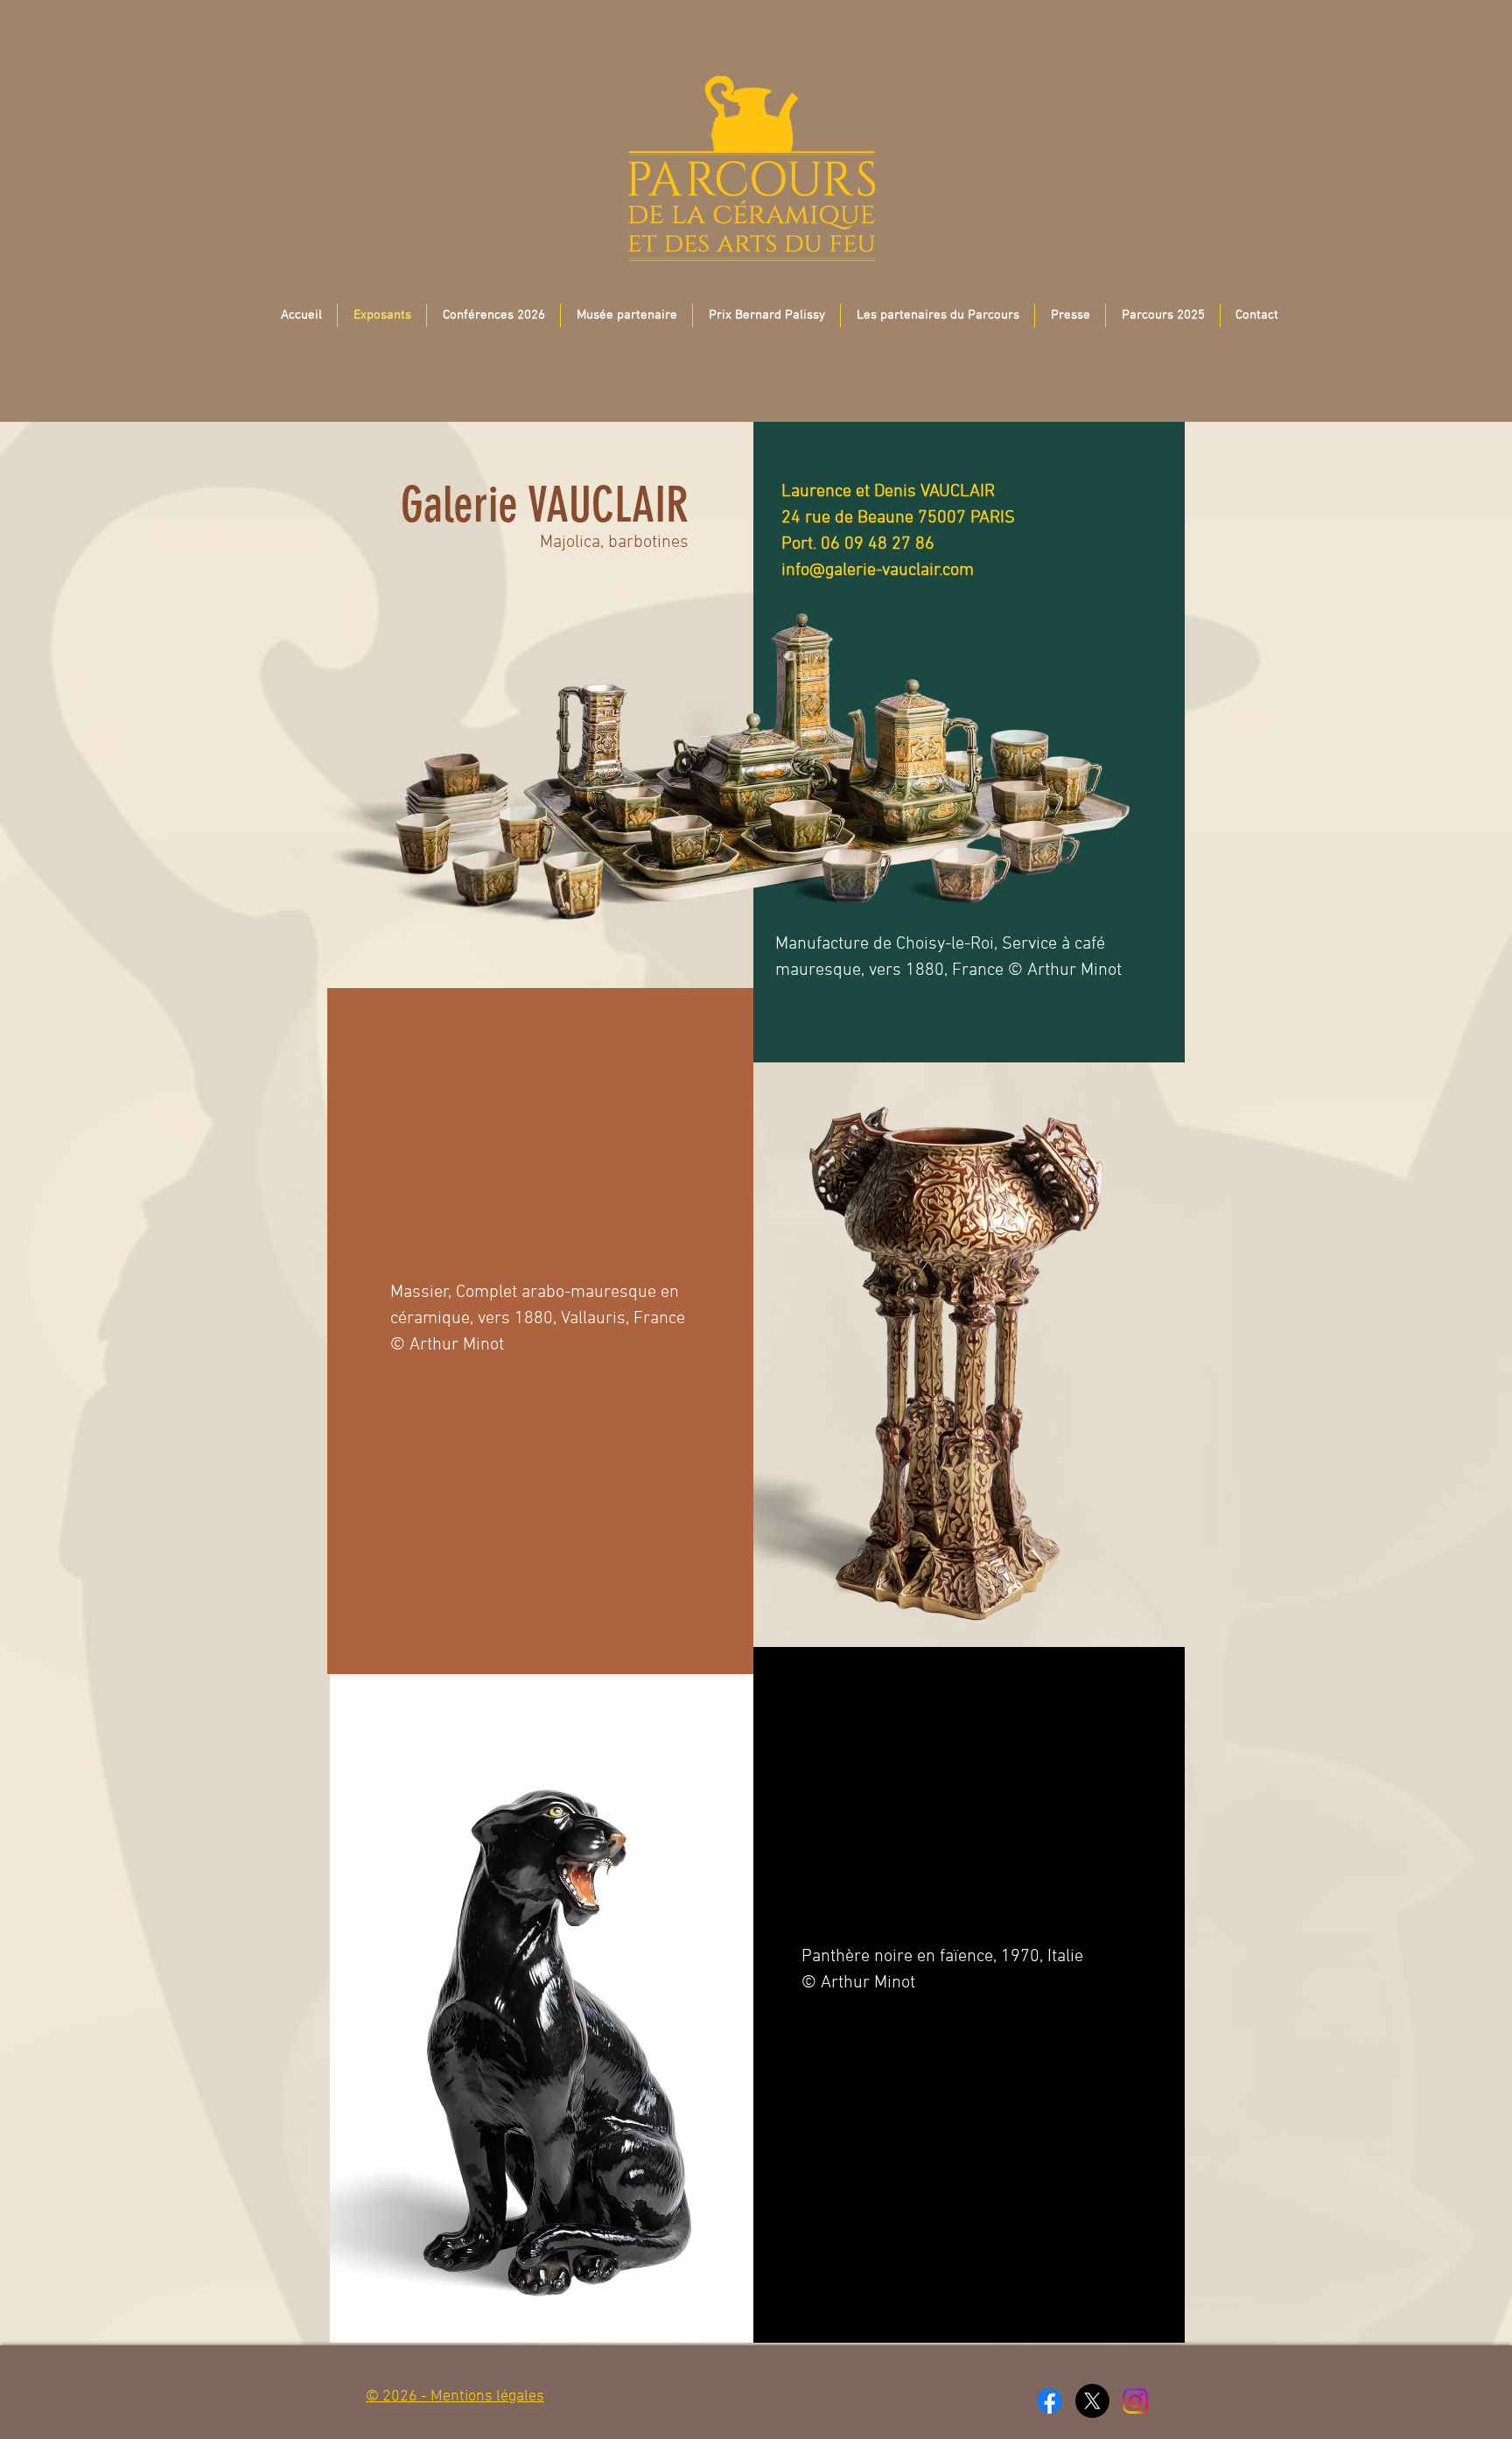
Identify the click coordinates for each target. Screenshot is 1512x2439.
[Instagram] (1135, 2401)
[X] (1092, 2401)
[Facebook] (1050, 2401)
